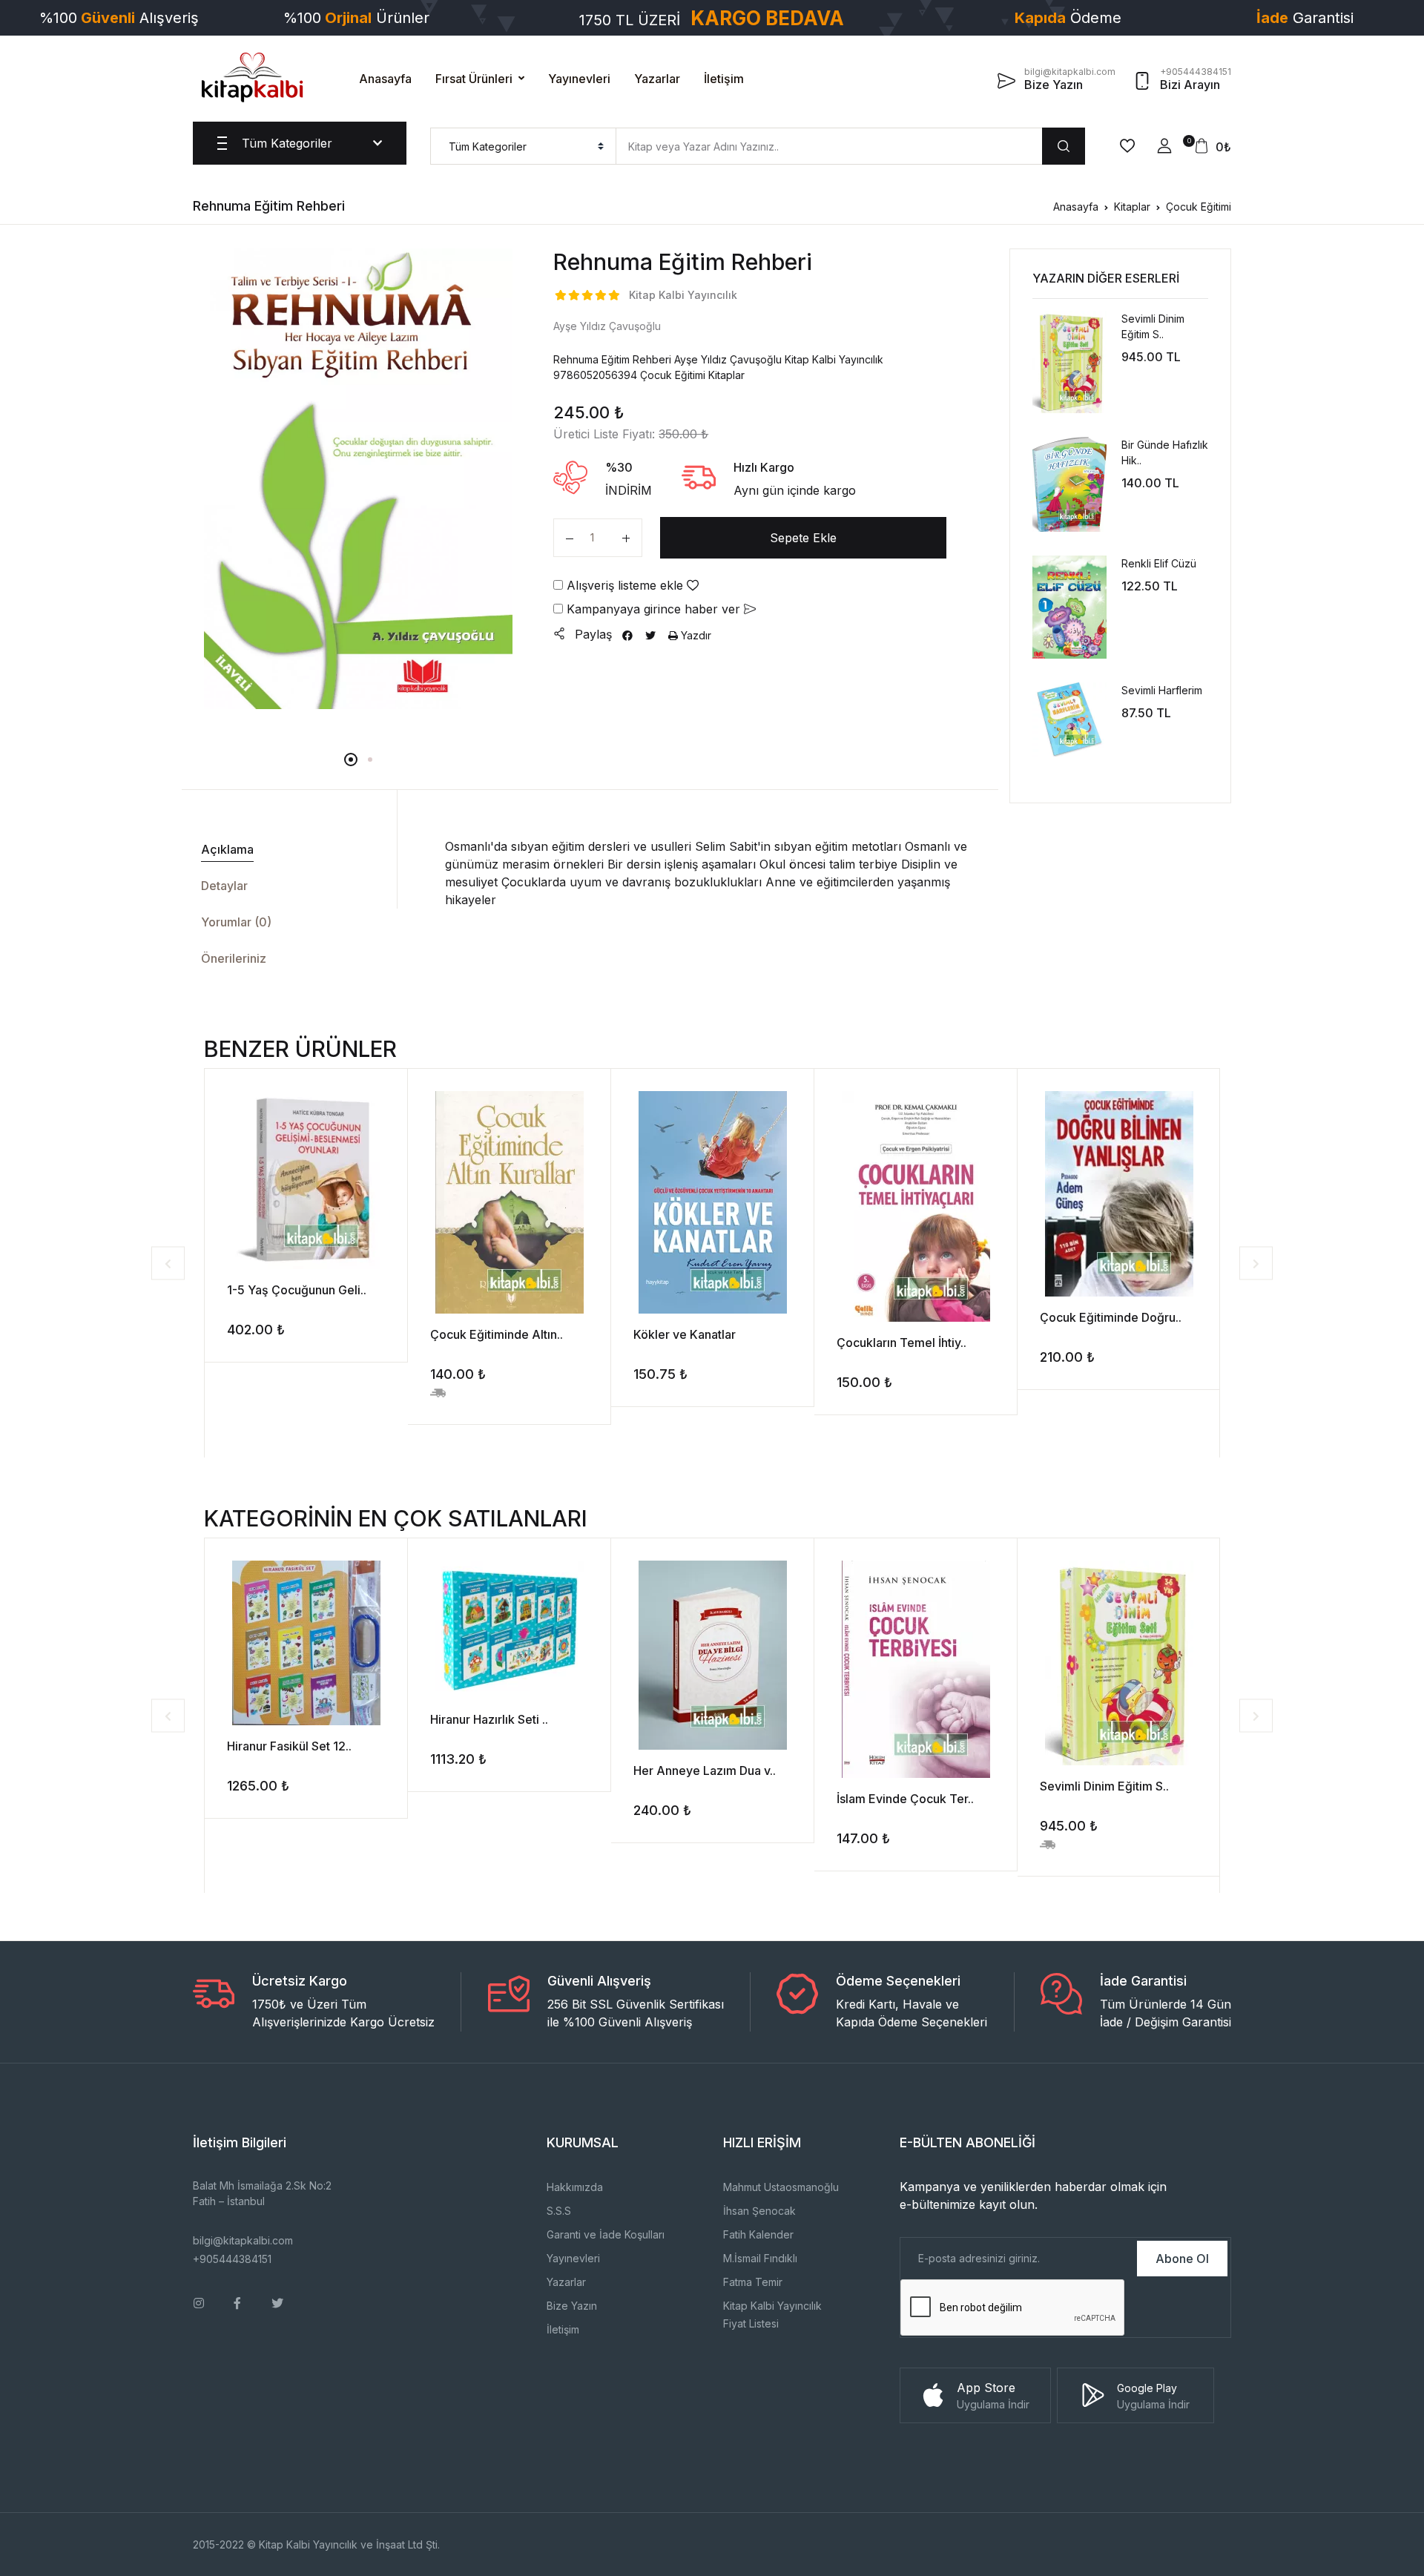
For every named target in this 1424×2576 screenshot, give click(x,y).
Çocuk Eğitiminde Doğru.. (1111, 1317)
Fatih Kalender (758, 2234)
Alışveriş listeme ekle (625, 585)
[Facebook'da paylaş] (627, 635)
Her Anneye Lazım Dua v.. (705, 1770)
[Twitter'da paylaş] (650, 635)
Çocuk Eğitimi (1199, 207)
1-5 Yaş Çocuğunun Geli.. (297, 1290)
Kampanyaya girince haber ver (653, 609)
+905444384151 (232, 2259)
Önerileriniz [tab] (234, 958)
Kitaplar (1132, 207)
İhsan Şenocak (759, 2211)
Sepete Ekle (803, 538)
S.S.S (559, 2211)
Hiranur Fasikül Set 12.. (289, 1746)
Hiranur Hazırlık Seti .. (489, 1719)
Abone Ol (1182, 2259)
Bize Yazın (572, 2306)
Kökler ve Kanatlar (685, 1334)
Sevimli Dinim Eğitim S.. (1104, 1786)
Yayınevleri (579, 79)
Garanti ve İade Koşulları (606, 2234)
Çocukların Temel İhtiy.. (901, 1343)
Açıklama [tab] (227, 849)
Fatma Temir (753, 2282)
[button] (1164, 146)
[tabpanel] (359, 478)
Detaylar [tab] (224, 886)
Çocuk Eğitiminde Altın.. (497, 1334)
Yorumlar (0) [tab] (236, 922)
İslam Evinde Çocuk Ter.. (905, 1799)
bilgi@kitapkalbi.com (243, 2240)
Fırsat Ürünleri (474, 79)
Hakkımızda (575, 2187)
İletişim (724, 79)
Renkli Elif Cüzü (1159, 563)
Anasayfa (385, 79)
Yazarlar (657, 79)
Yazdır (695, 635)
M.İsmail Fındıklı (760, 2258)
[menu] (523, 146)
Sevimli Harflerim (1162, 690)
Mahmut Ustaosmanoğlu (781, 2187)
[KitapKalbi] (252, 77)
